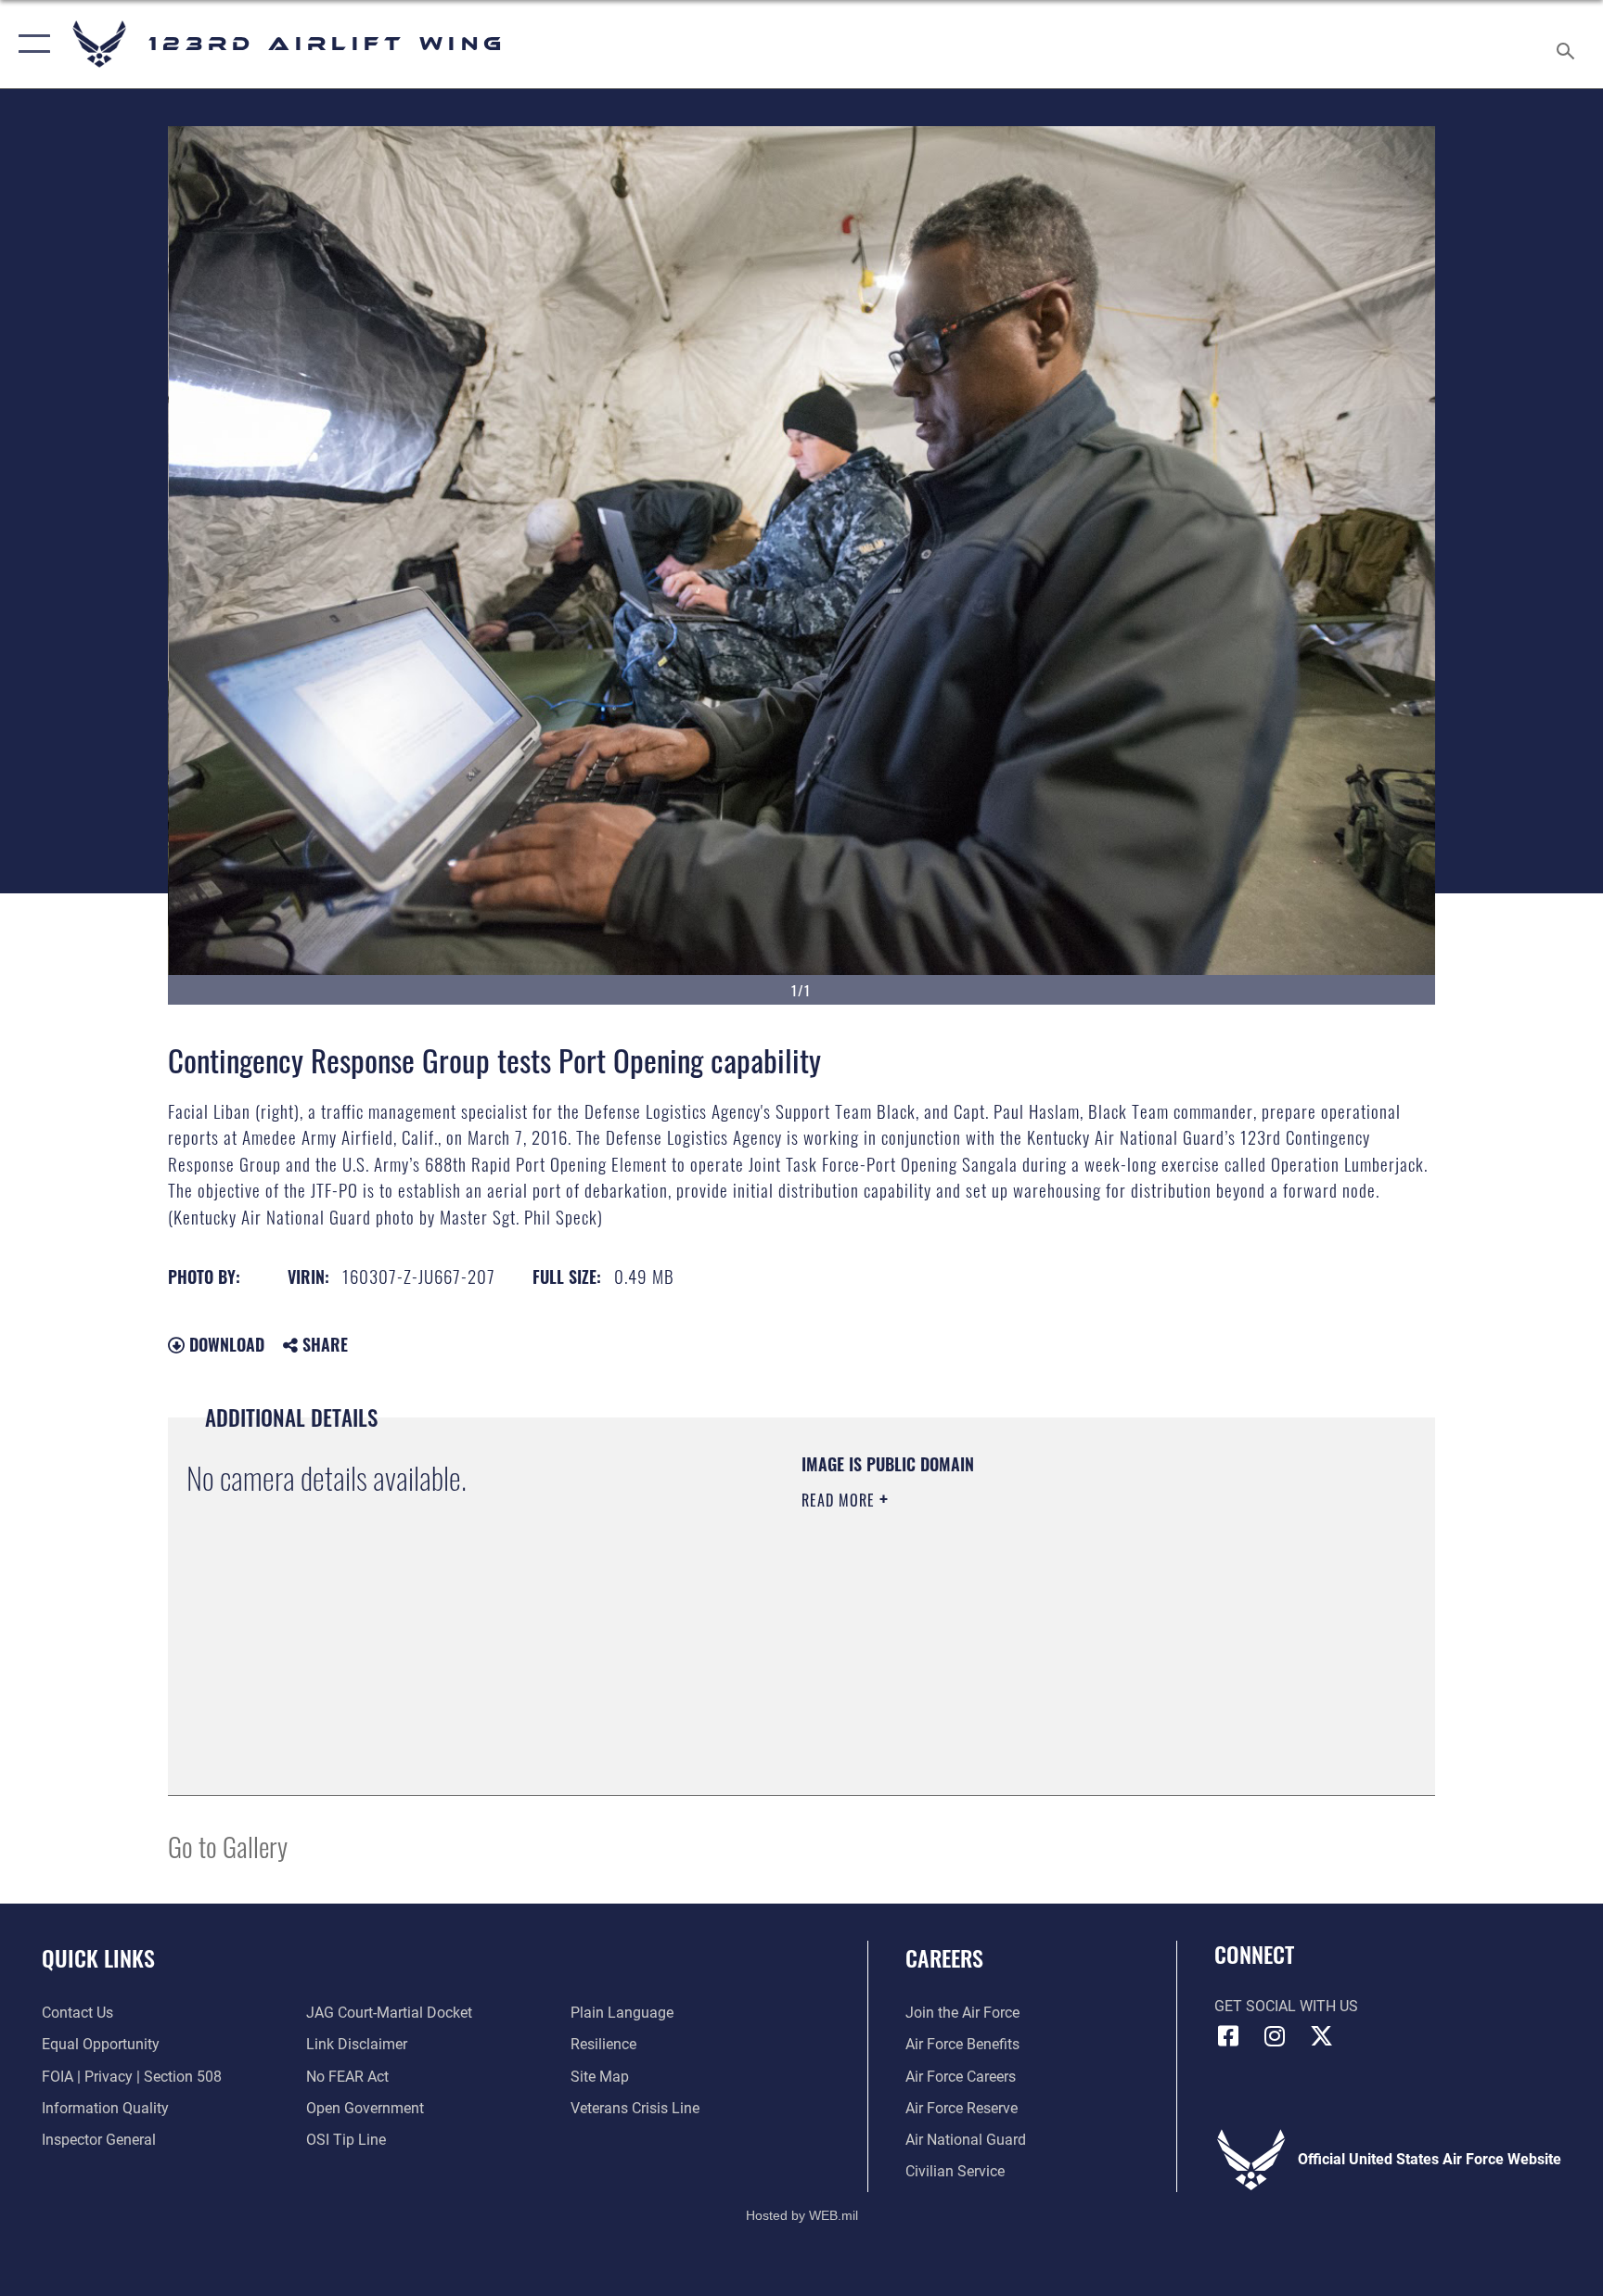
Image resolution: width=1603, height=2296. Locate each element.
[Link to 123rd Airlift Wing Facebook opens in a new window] (1228, 2036)
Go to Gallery (228, 1846)
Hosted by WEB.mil (802, 2215)
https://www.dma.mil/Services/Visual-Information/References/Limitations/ (1019, 1618)
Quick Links (98, 1957)
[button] (30, 44)
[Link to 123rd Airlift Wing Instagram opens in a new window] (1275, 2036)
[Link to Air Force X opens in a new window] (1321, 2036)
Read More (840, 1500)
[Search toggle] (1568, 44)
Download (224, 1344)
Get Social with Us (1286, 2006)
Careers (944, 1957)
